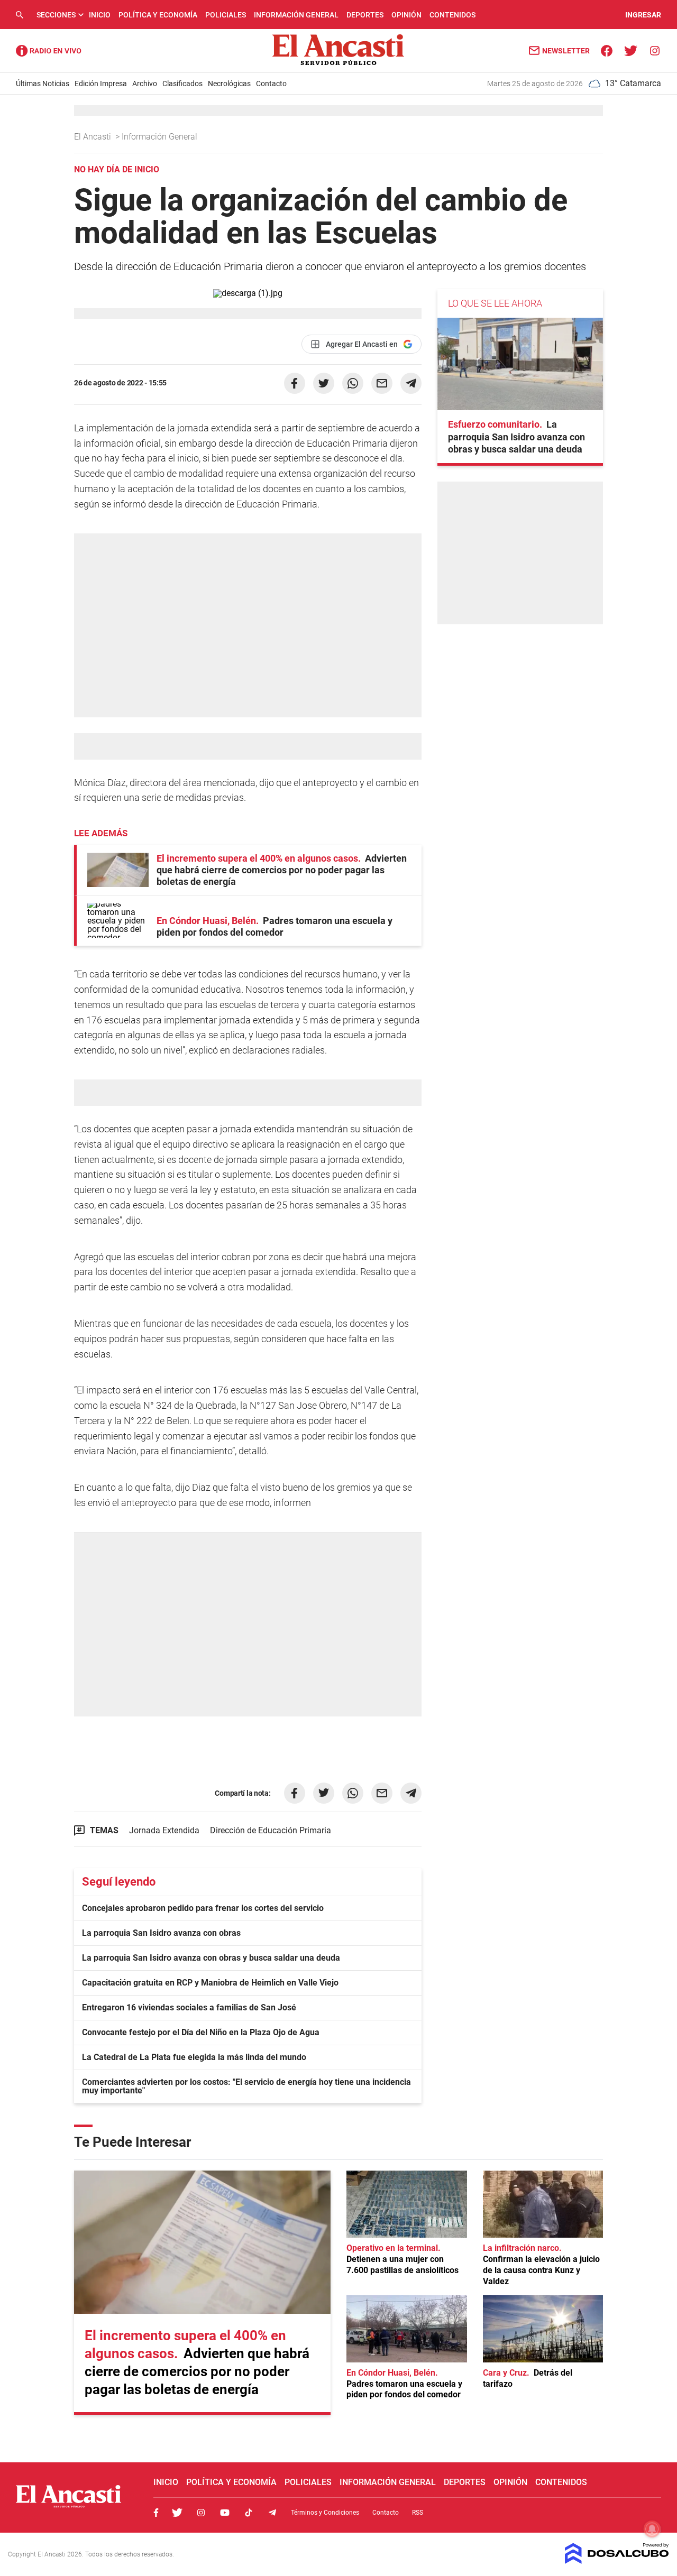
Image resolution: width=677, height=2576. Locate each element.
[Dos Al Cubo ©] (617, 2561)
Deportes (365, 15)
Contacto (271, 84)
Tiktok (249, 2513)
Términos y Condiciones (325, 2513)
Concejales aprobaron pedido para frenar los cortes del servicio (203, 1908)
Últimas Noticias (43, 84)
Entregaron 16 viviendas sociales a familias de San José (189, 2007)
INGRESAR (643, 15)
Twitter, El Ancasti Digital (177, 2513)
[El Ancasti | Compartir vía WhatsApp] (353, 383)
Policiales (226, 15)
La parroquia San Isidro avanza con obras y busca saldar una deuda (211, 1958)
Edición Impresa (101, 84)
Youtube (225, 2513)
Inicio (100, 15)
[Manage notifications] (652, 2529)
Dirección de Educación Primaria (271, 1830)
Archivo (145, 84)
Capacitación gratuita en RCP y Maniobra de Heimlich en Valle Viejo (210, 1983)
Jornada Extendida (164, 1830)
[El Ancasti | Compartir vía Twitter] (324, 383)
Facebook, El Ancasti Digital (156, 2513)
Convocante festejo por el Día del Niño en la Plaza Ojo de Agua (201, 2032)
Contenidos (452, 15)
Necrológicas (229, 84)
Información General (296, 15)
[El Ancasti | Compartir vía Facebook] (295, 383)
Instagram (201, 2513)
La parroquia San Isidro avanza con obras (161, 1933)
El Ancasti (94, 137)
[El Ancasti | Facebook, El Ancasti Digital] (607, 50)
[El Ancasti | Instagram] (655, 50)
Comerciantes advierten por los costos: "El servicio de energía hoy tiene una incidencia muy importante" (246, 2086)
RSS (418, 2513)
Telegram (272, 2513)
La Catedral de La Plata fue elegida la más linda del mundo (194, 2057)
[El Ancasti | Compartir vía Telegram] (411, 383)
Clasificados (182, 84)
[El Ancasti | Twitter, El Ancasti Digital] (631, 50)
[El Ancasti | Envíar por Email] (382, 383)
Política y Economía (158, 15)
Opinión (406, 15)
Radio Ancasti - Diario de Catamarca (49, 51)
